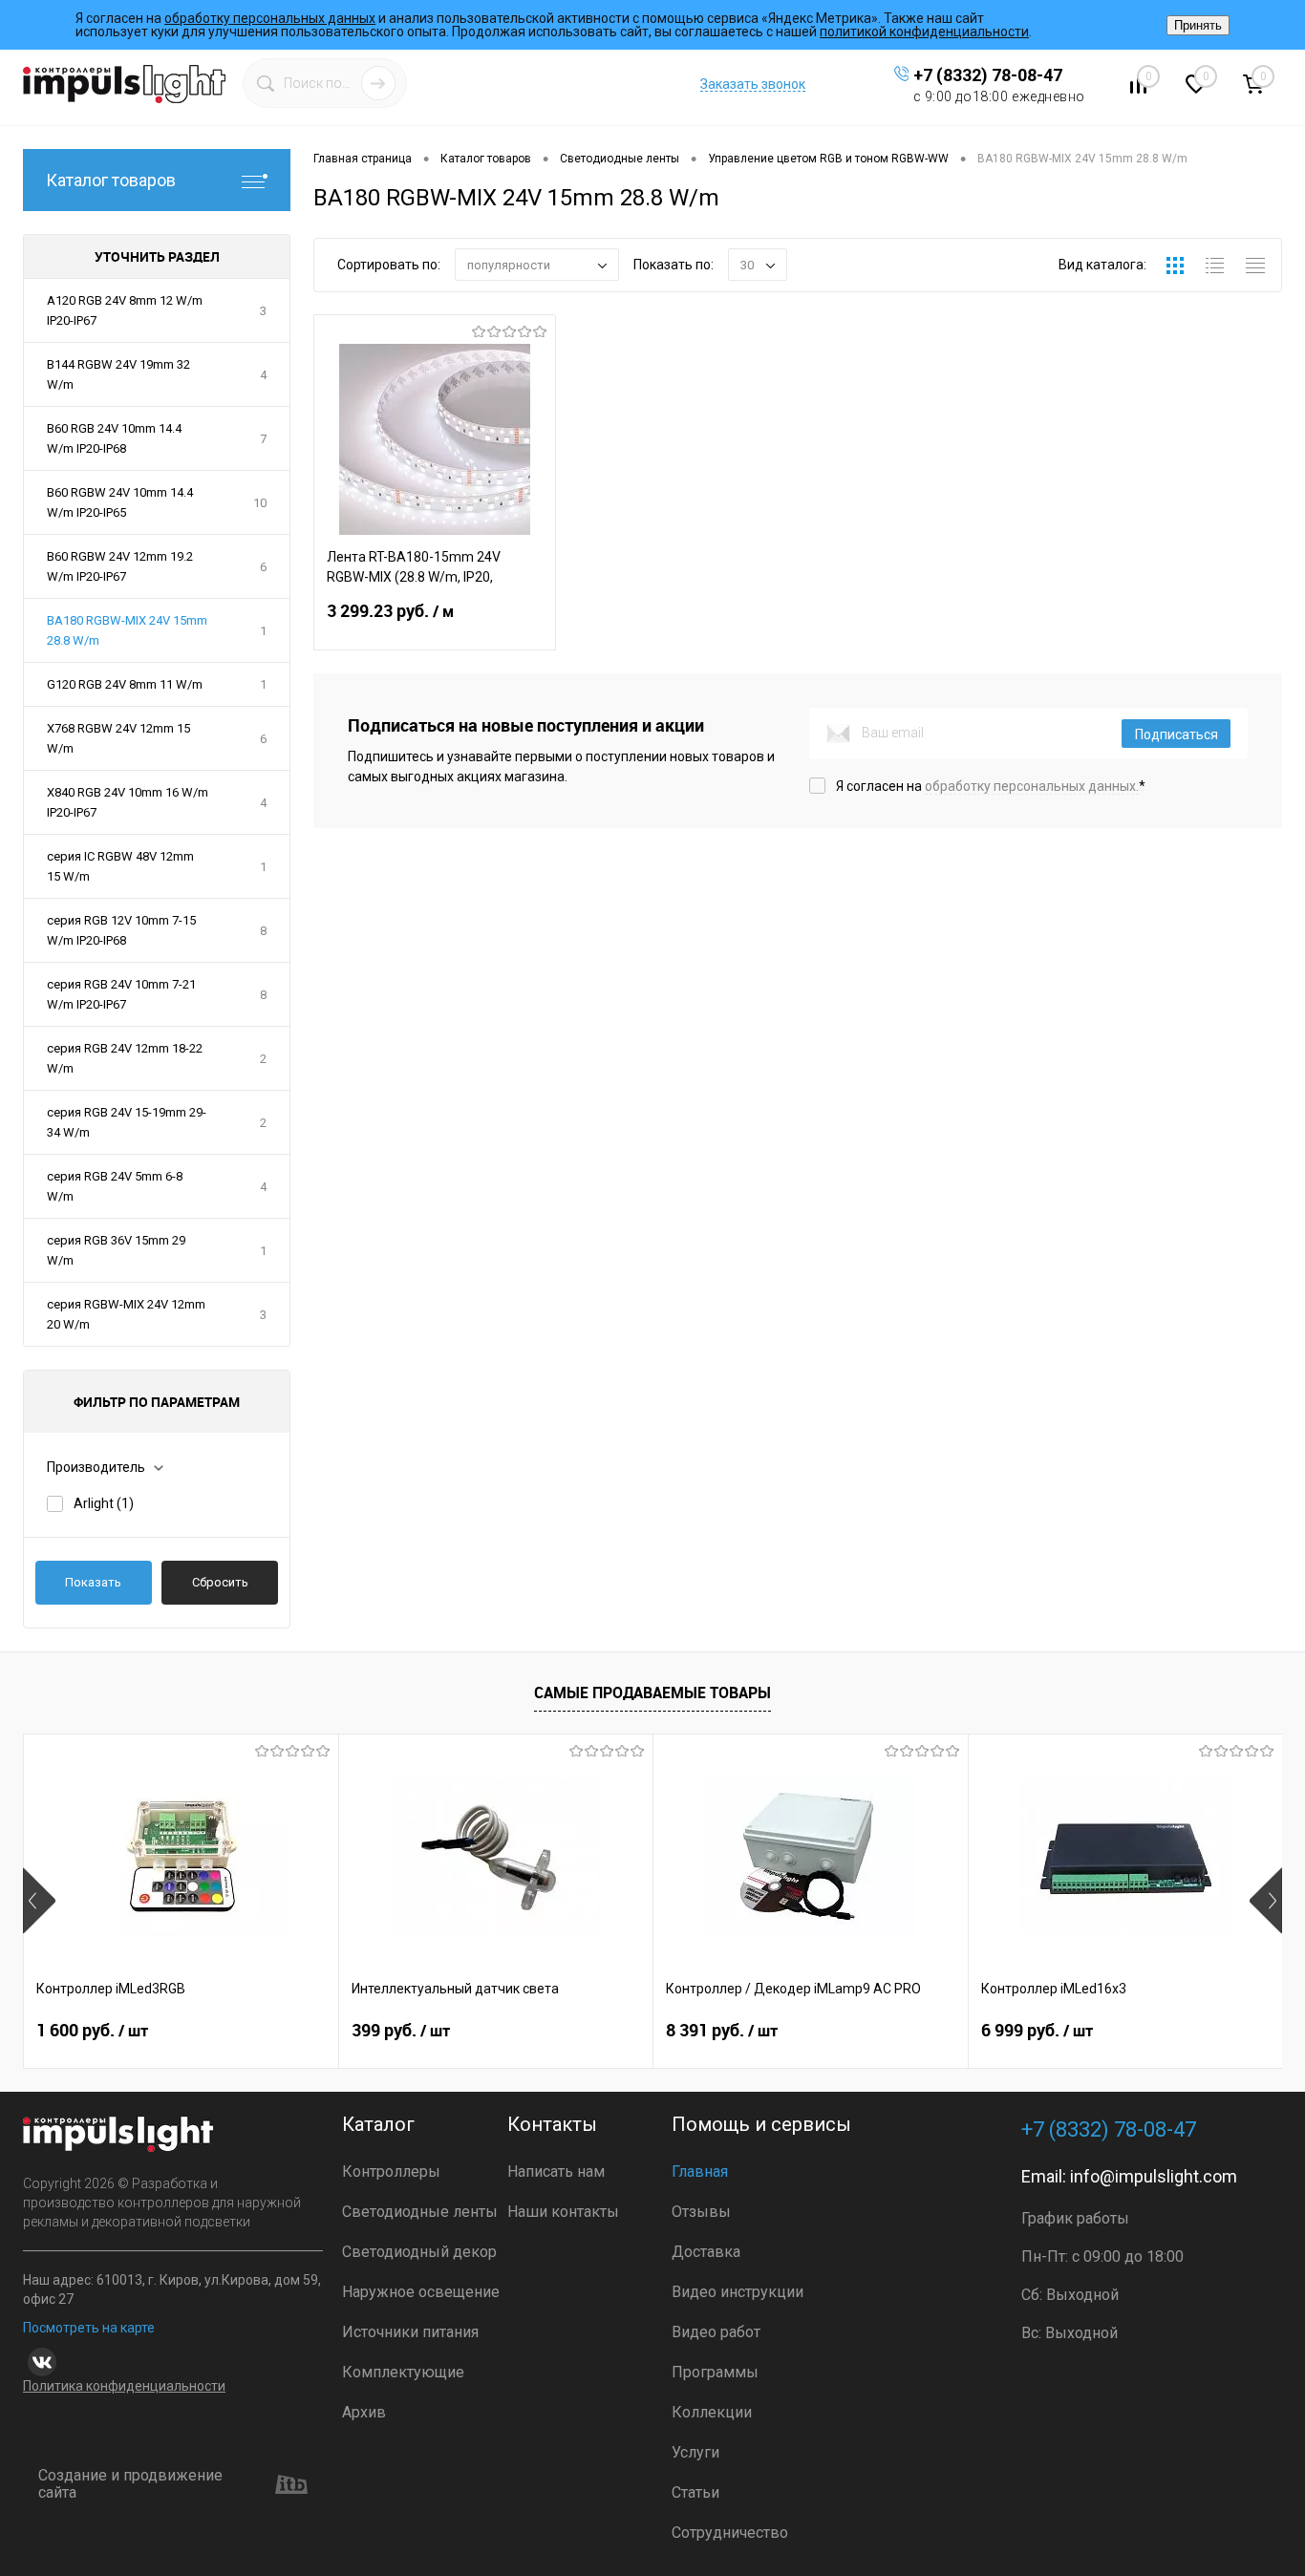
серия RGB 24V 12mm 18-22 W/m (125, 1058)
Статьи (695, 2492)
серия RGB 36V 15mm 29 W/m (116, 1250)
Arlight (104, 1503)
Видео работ (716, 2332)
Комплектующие (403, 2372)
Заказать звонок (753, 84)
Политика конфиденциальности (124, 2386)
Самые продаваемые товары (652, 1692)
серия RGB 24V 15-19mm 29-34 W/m (127, 1122)
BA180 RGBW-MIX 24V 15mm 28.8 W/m (127, 630)
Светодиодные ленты (420, 2212)
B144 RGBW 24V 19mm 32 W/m (118, 374)
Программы (715, 2372)
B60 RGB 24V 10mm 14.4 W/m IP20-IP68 (114, 438)
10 (260, 503)
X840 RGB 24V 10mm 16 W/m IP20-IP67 (128, 802)
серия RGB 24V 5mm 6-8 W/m (115, 1186)
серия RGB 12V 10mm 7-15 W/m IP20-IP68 (121, 930)
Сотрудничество (730, 2533)
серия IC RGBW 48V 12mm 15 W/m (120, 866)
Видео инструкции (738, 2292)
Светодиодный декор (419, 2252)
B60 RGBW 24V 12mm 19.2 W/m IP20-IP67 (120, 566)
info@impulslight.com (1154, 2176)
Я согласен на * (991, 786)
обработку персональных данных (270, 18)
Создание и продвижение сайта (130, 2485)
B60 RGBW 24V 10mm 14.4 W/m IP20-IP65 (120, 502)
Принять (1198, 25)
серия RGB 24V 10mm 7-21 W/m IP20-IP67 (121, 994)
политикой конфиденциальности (924, 32)
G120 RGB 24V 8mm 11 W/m (125, 684)
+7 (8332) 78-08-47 (988, 75)
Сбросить (220, 1582)
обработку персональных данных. (1032, 786)
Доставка (706, 2252)
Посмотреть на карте (89, 2328)
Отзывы (701, 2212)
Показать (93, 1582)
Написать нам (556, 2172)
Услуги (695, 2452)
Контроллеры (391, 2172)
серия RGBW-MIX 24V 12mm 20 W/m (126, 1314)
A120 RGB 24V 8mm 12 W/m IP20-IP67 (125, 310)
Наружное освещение (421, 2292)
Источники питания (410, 2332)
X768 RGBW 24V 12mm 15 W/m (118, 738)
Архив (364, 2412)
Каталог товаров (111, 180)
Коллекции (712, 2412)
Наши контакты (563, 2212)
